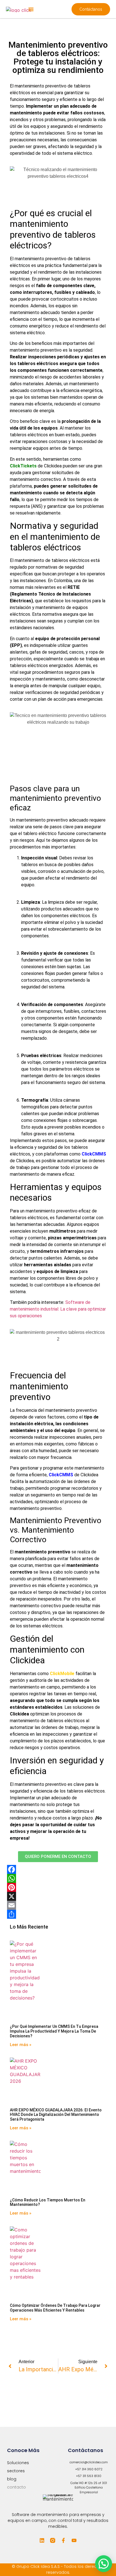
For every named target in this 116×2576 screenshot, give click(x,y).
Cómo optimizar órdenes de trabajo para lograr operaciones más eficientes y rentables (55, 2308)
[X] (58, 1896)
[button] (31, 9)
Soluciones (18, 2463)
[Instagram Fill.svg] (53, 2540)
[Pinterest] (58, 1887)
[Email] (58, 1905)
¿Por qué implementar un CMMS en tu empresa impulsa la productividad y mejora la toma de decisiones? (54, 2031)
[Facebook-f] (63, 2540)
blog (12, 2479)
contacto (16, 2487)
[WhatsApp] (58, 1878)
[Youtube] (74, 2540)
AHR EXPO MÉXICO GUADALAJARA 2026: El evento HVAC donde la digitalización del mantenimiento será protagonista (56, 2115)
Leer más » (21, 2045)
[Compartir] (58, 1914)
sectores (16, 2471)
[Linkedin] (42, 2540)
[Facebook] (58, 1869)
